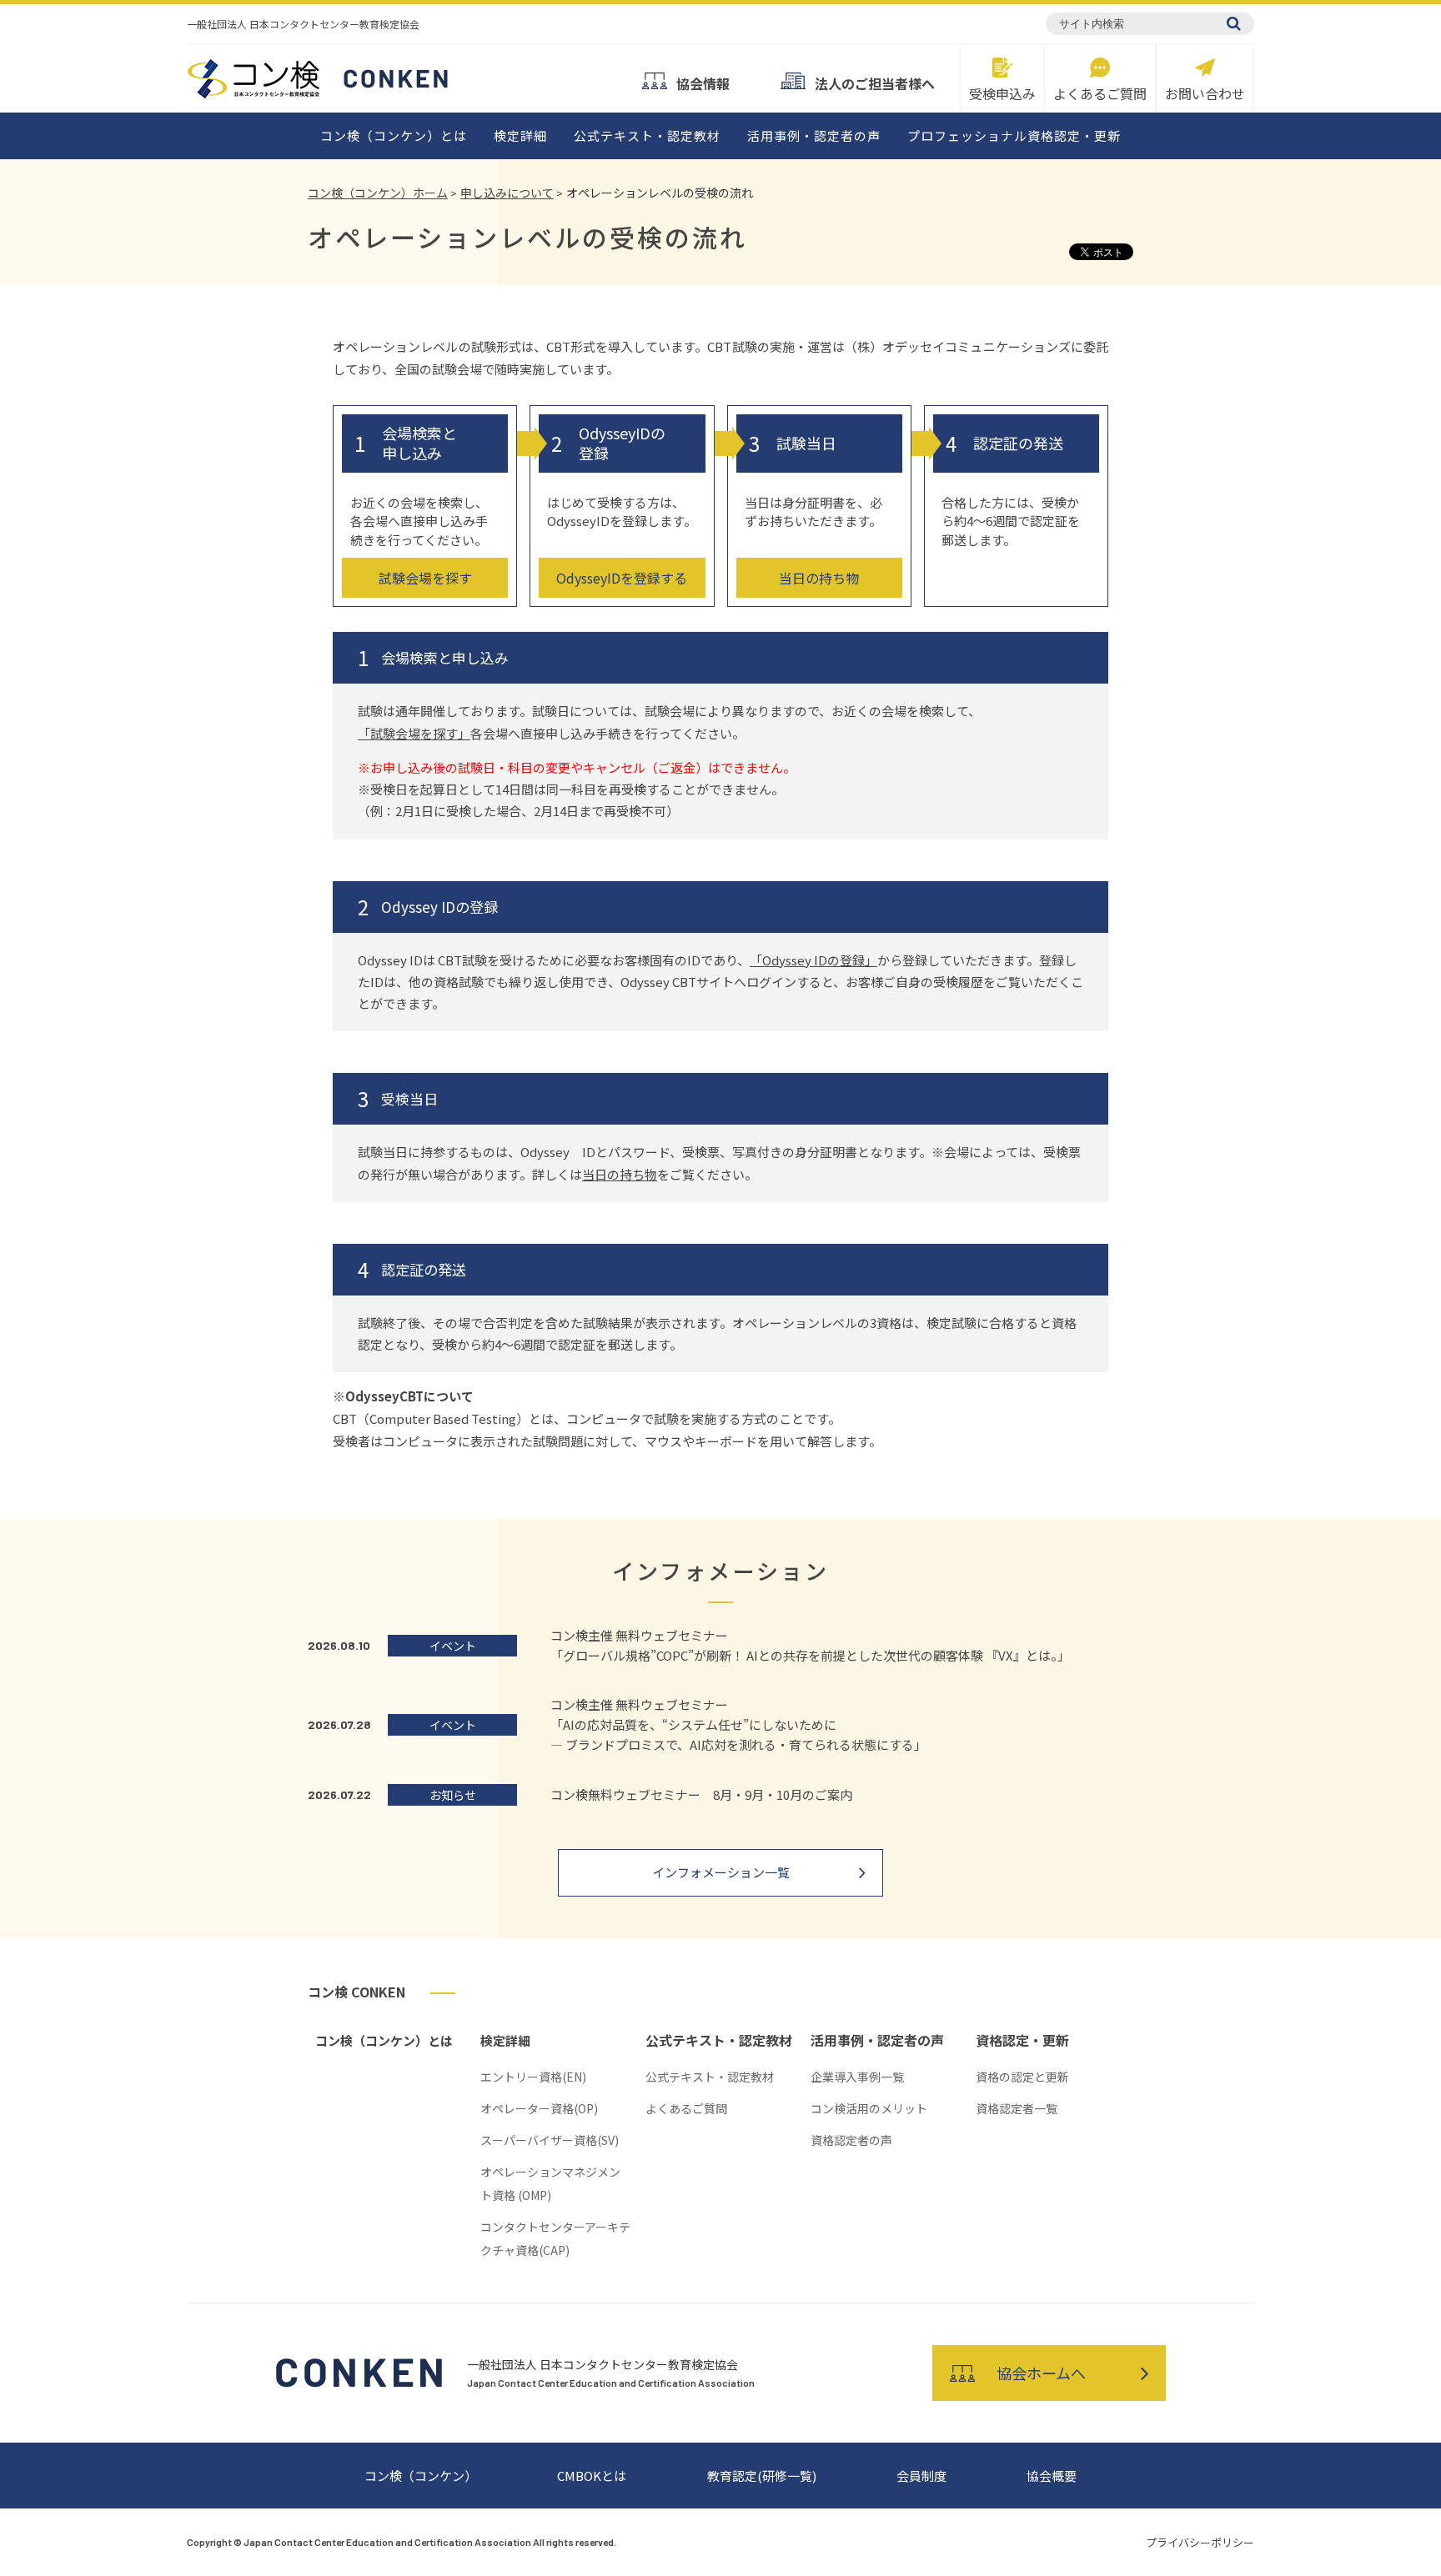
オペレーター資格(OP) (539, 2108)
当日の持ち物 (819, 578)
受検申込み (1002, 92)
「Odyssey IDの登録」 (813, 960)
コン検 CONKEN (356, 1992)
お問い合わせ (1205, 92)
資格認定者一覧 (1017, 2108)
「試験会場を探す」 (414, 733)
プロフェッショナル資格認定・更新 (1014, 135)
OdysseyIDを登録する (622, 578)
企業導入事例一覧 (857, 2077)
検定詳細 (520, 135)
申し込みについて (507, 193)
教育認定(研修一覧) (762, 2476)
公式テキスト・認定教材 (647, 135)
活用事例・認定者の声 (814, 135)
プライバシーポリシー (1200, 2542)
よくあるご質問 (1100, 92)
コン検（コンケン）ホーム (378, 193)
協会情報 (703, 82)
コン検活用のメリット (869, 2108)
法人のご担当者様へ (875, 82)
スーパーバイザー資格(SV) (550, 2140)
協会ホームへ (1041, 2373)
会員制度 (921, 2476)
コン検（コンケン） (421, 2476)
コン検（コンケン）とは (394, 135)
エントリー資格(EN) (533, 2077)
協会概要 (1052, 2476)
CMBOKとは (592, 2476)
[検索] (1234, 23)
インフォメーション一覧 (721, 1872)
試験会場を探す (425, 578)
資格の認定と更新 (1022, 2077)
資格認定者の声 (851, 2140)
